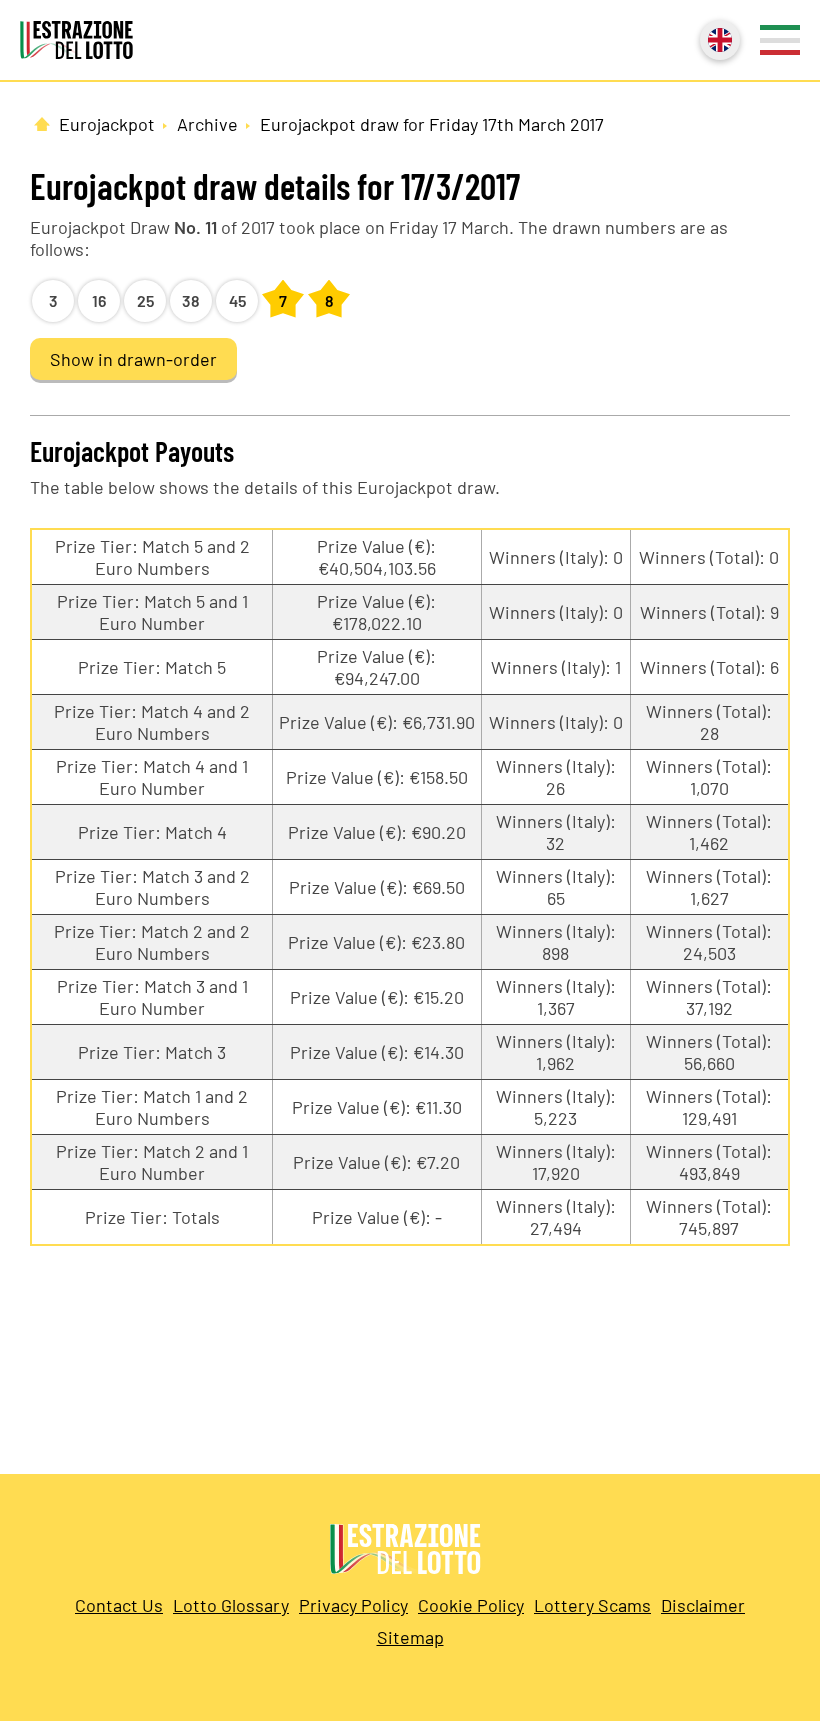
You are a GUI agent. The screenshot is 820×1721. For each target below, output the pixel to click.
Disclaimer (703, 1605)
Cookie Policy (471, 1605)
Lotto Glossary (231, 1605)
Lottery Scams (592, 1605)
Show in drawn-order (133, 359)
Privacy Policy (353, 1605)
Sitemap (410, 1637)
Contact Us (119, 1605)
